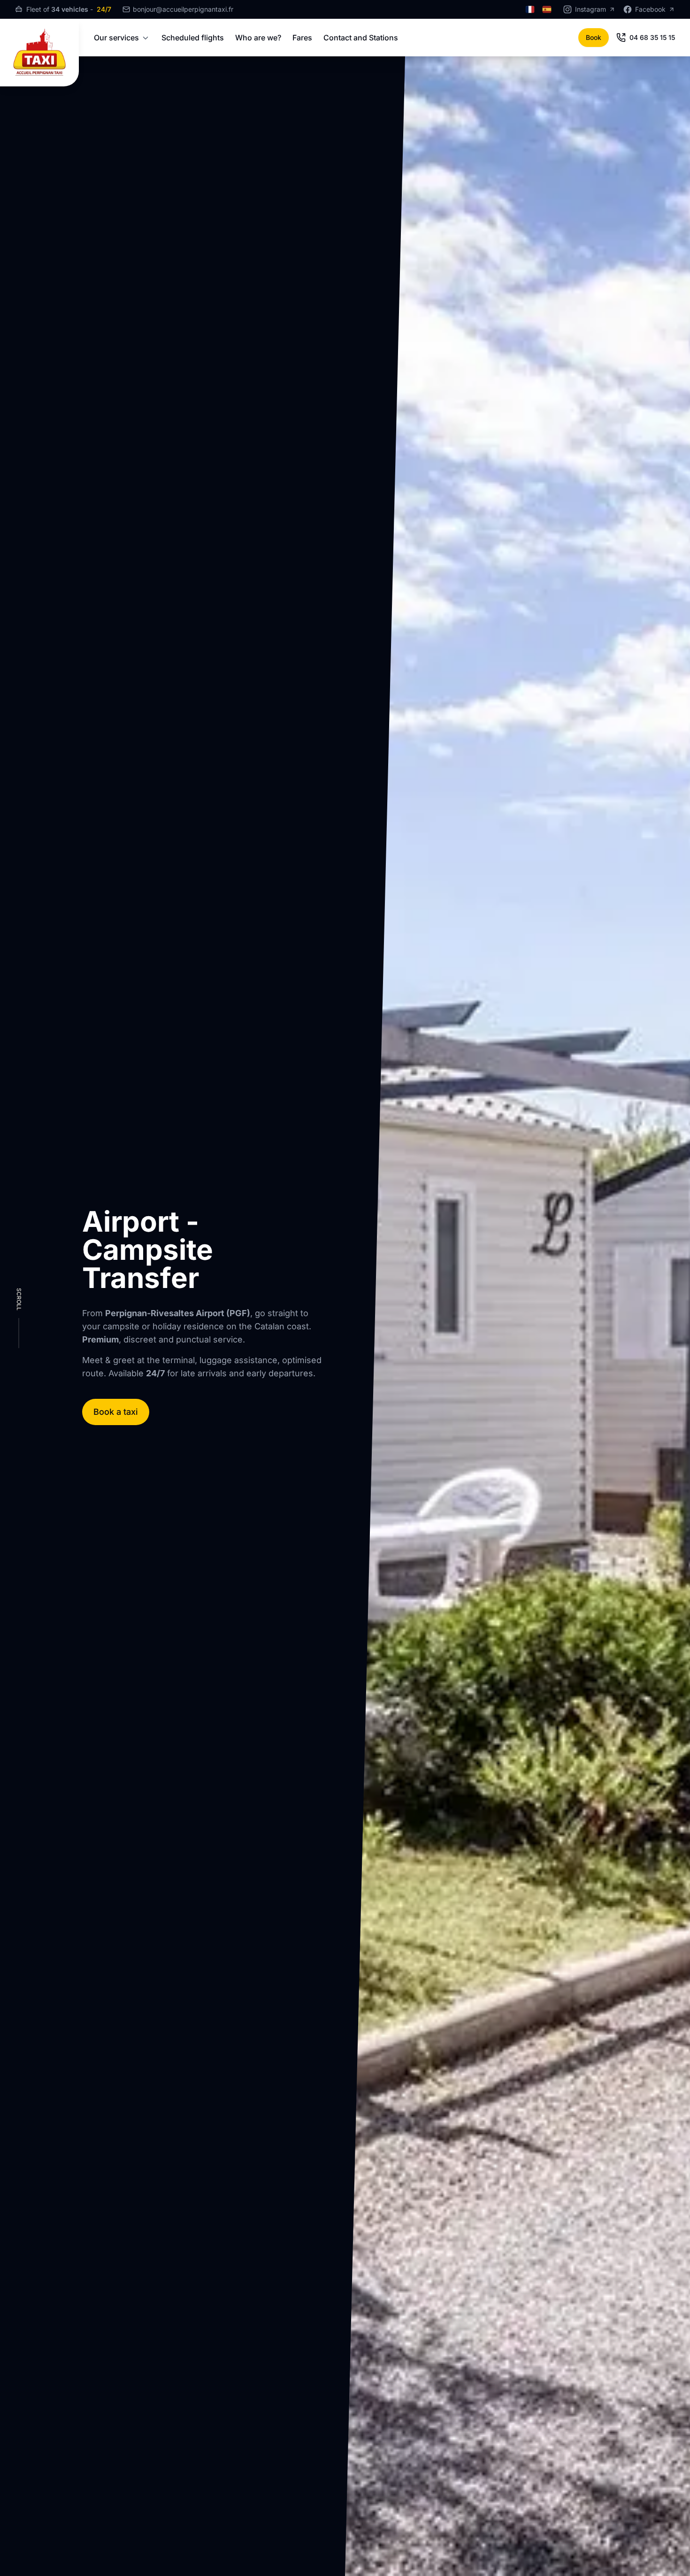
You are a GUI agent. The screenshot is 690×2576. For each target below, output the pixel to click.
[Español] (547, 9)
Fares (302, 38)
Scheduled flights (193, 38)
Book (594, 37)
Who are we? (258, 38)
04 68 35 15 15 (652, 37)
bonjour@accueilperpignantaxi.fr (183, 9)
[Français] (530, 9)
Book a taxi (116, 1412)
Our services (116, 38)
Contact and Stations (361, 38)
